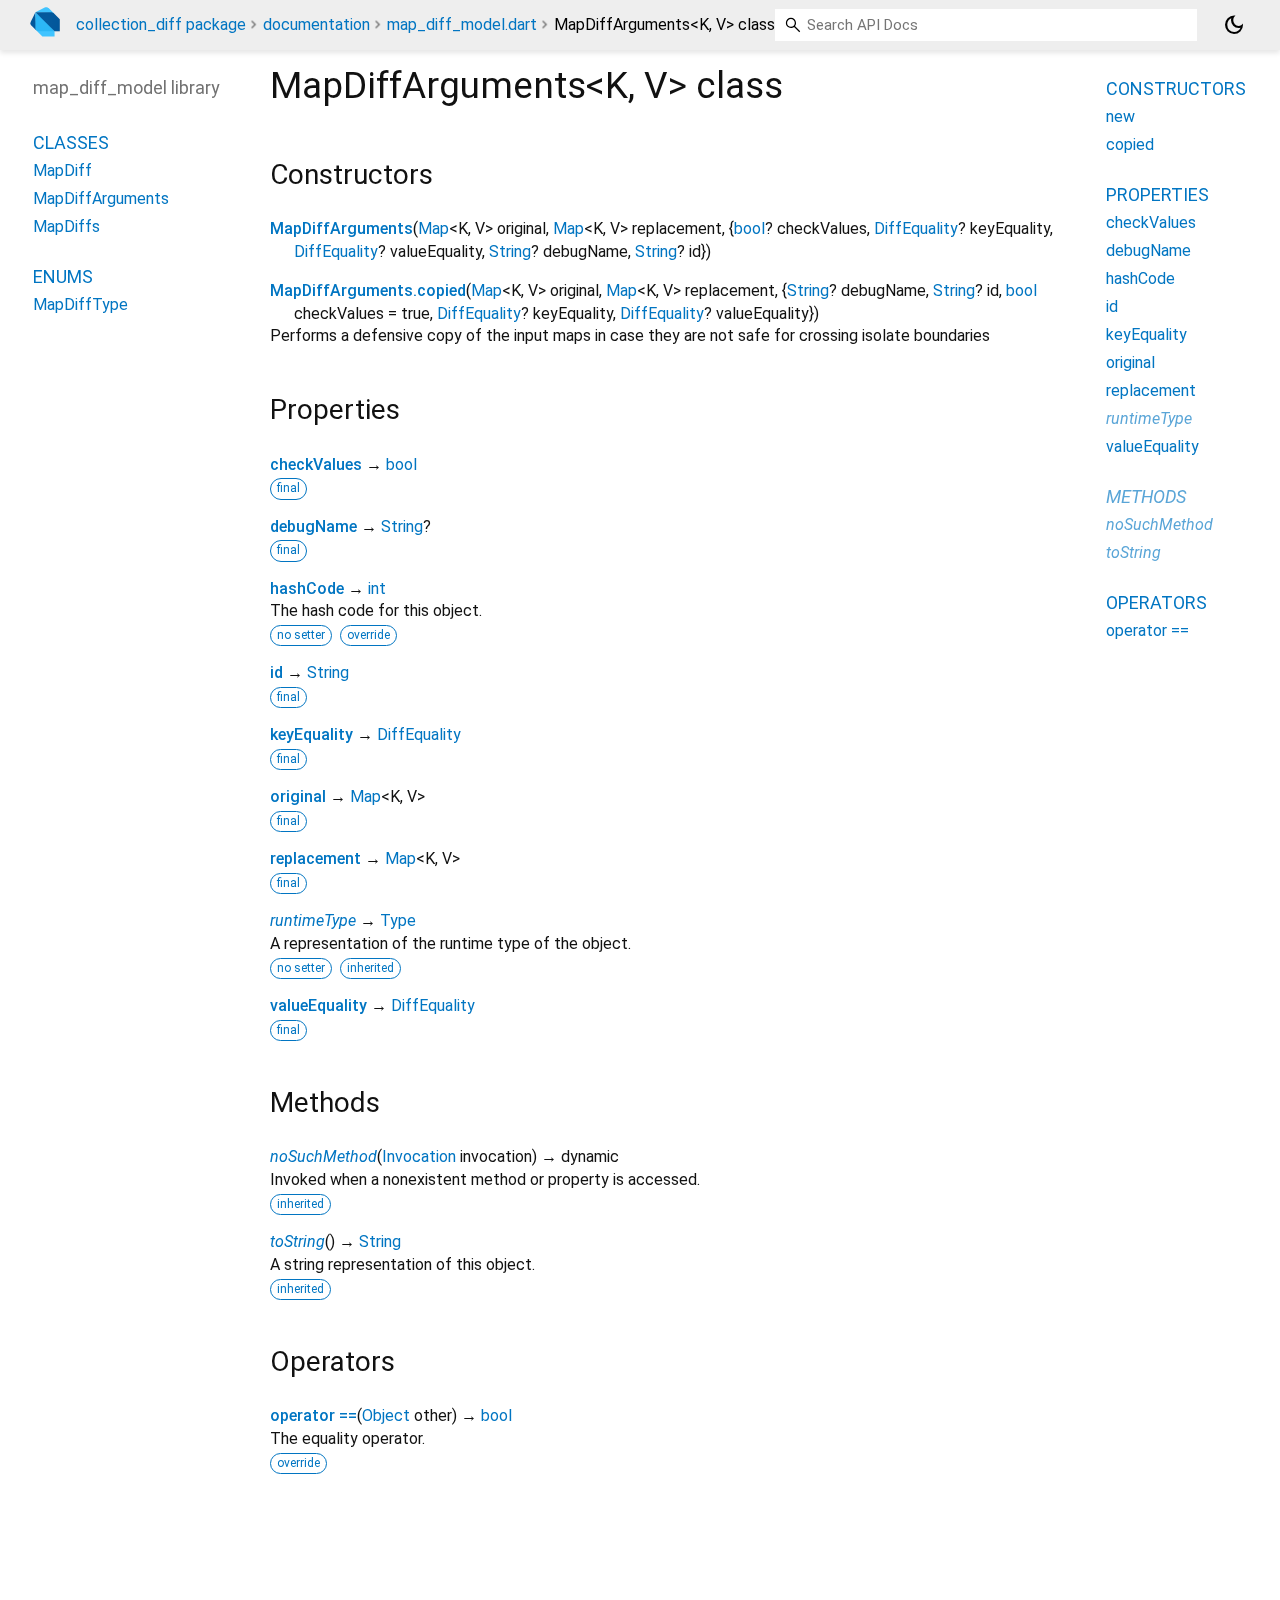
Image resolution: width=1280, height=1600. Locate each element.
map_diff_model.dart (462, 24)
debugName (313, 526)
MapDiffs (66, 226)
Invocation (419, 1156)
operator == (313, 1415)
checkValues (316, 464)
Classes (71, 142)
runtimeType (313, 920)
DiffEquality (916, 228)
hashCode (307, 588)
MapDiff (62, 170)
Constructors (1176, 88)
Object (386, 1415)
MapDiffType (80, 304)
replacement (315, 858)
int (377, 588)
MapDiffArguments (341, 228)
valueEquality (318, 1005)
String (510, 251)
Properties (1157, 194)
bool (749, 228)
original (298, 796)
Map (433, 228)
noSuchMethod (323, 1156)
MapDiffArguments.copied (368, 290)
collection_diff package (161, 24)
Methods (1146, 496)
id (276, 672)
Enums (63, 276)
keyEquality (311, 734)
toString (297, 1241)
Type (398, 920)
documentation (316, 24)
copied (1130, 144)
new (1120, 116)
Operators (1156, 602)
